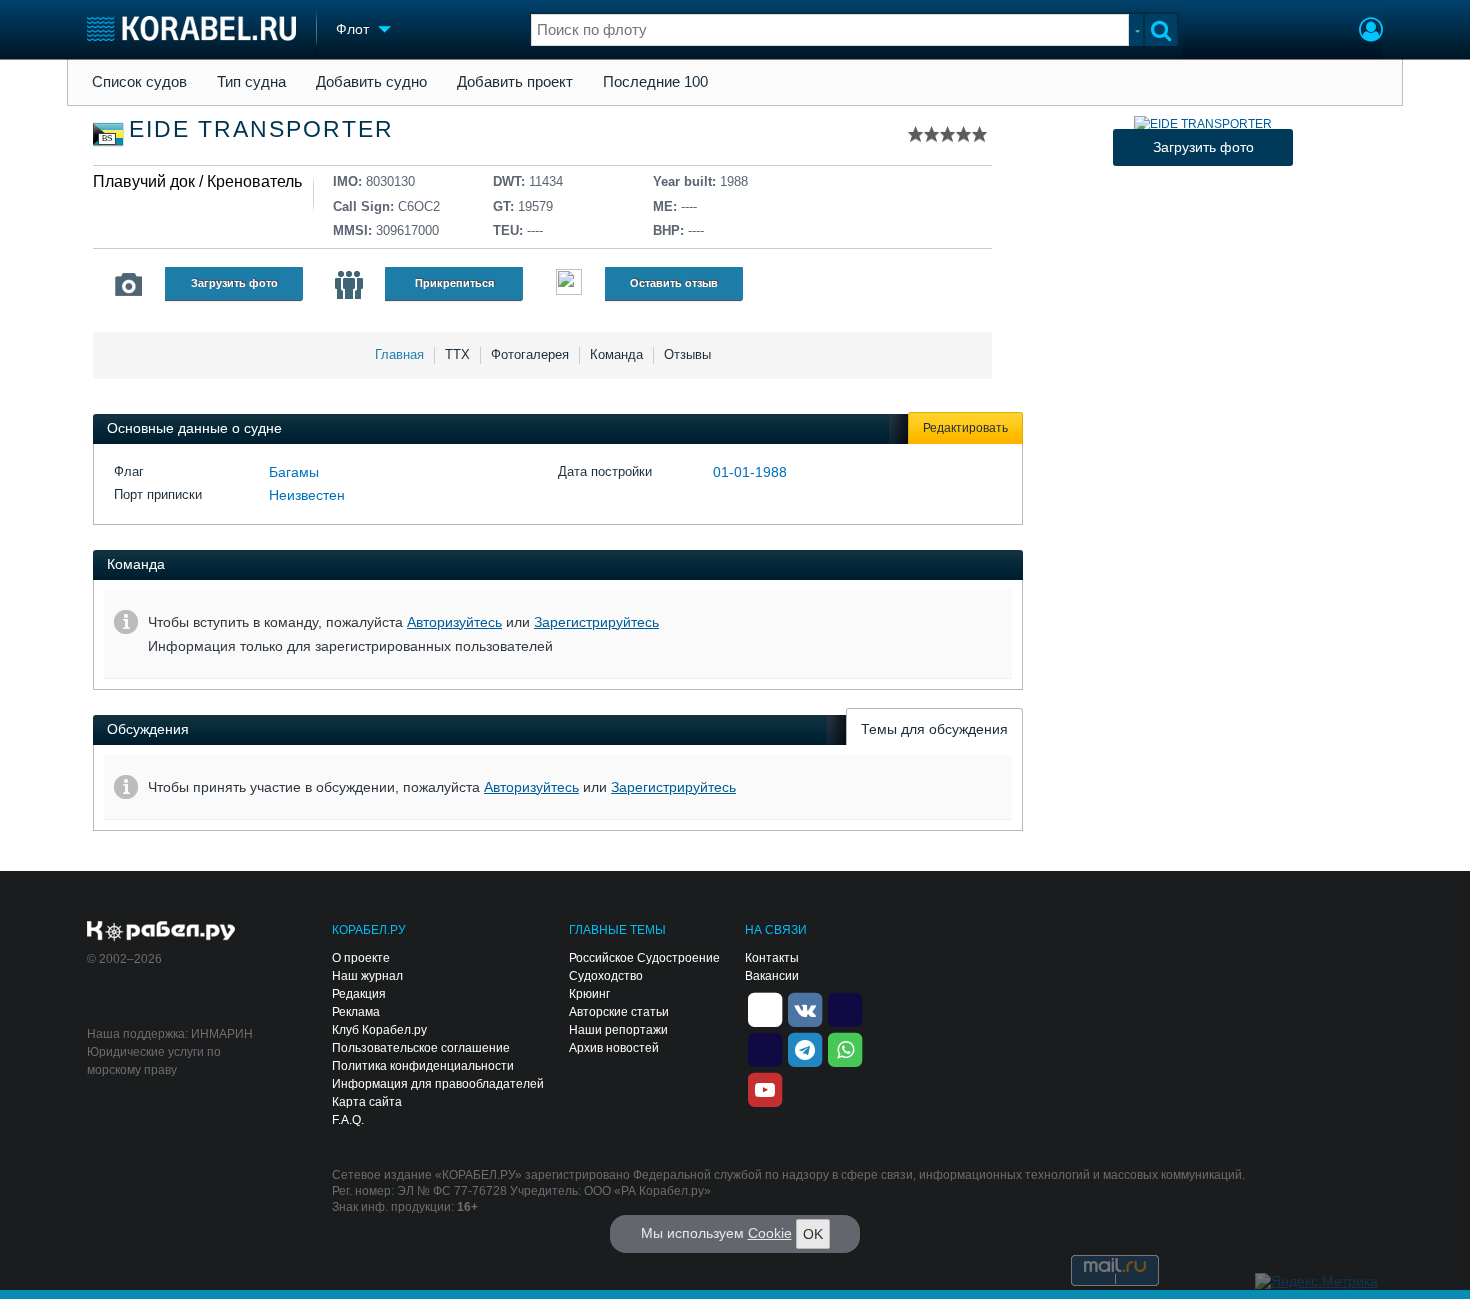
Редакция (359, 994)
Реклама (356, 1012)
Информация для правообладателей (438, 1084)
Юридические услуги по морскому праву (154, 1061)
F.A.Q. (348, 1120)
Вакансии (772, 976)
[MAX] (765, 1048)
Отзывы (687, 354)
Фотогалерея (530, 354)
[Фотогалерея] (129, 285)
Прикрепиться (454, 283)
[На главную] (191, 28)
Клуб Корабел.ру (379, 1030)
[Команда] (349, 285)
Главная (399, 354)
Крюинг (589, 994)
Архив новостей (614, 1048)
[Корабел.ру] (161, 932)
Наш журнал (367, 976)
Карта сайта (367, 1102)
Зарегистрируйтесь (596, 622)
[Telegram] (805, 1048)
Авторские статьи (619, 1012)
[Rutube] (845, 1008)
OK (813, 1234)
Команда (616, 354)
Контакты (772, 958)
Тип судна (251, 82)
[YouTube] (765, 1088)
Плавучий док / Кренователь (197, 181)
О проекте (361, 958)
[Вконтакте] (805, 1008)
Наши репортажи (618, 1030)
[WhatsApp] (845, 1048)
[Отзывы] (569, 284)
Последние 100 (655, 82)
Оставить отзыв (674, 283)
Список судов (139, 82)
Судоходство (606, 976)
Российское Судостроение (644, 958)
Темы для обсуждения (934, 729)
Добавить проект (515, 82)
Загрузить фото (234, 283)
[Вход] (1371, 32)
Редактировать (965, 428)
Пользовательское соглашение (421, 1048)
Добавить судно (371, 82)
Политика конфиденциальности (423, 1066)
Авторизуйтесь (454, 622)
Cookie (770, 1233)
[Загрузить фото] (1203, 124)
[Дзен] (765, 1008)
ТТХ (457, 354)
